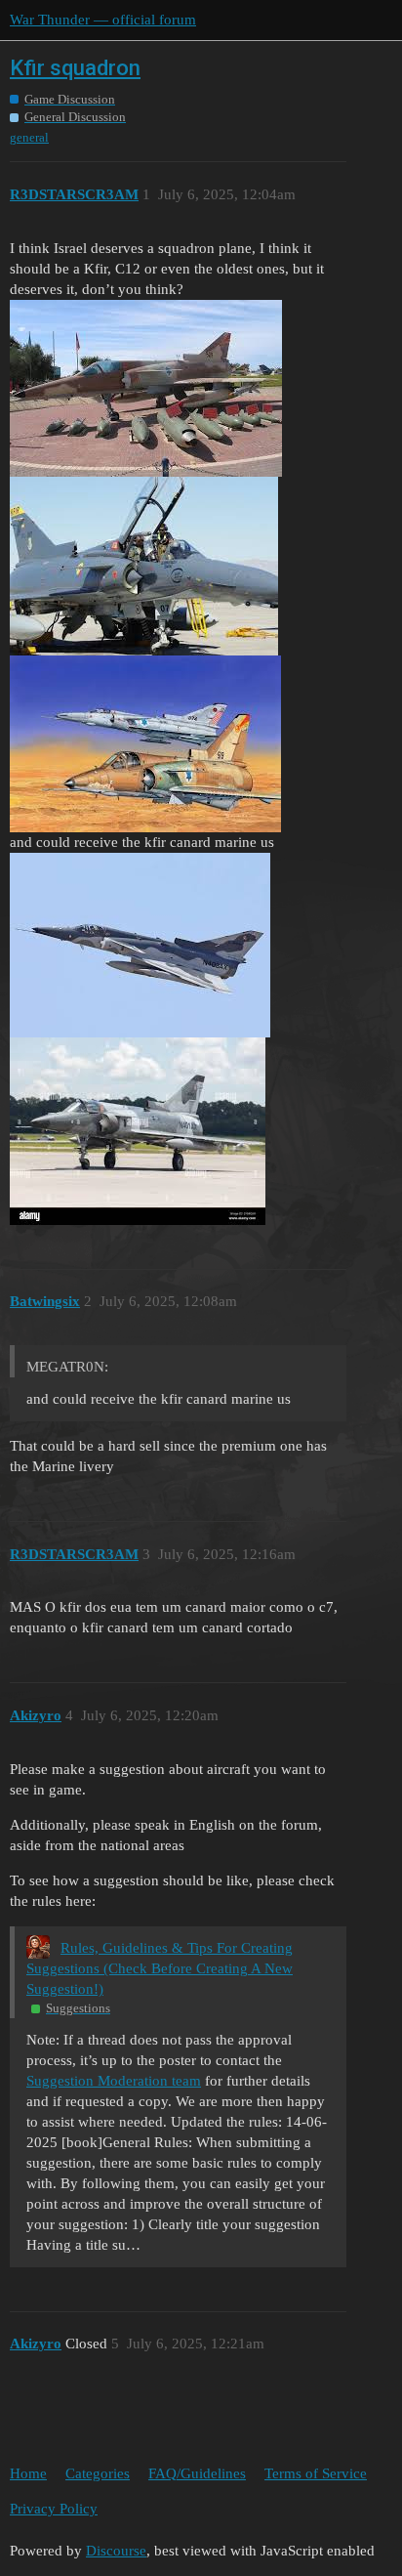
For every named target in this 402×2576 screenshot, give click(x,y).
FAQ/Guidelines (197, 2473)
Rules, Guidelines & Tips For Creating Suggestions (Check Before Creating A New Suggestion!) (160, 1969)
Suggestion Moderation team (114, 2081)
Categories (98, 2473)
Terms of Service (316, 2473)
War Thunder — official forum (103, 20)
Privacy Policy (54, 2509)
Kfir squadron (75, 68)
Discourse (116, 2551)
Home (28, 2473)
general (29, 137)
